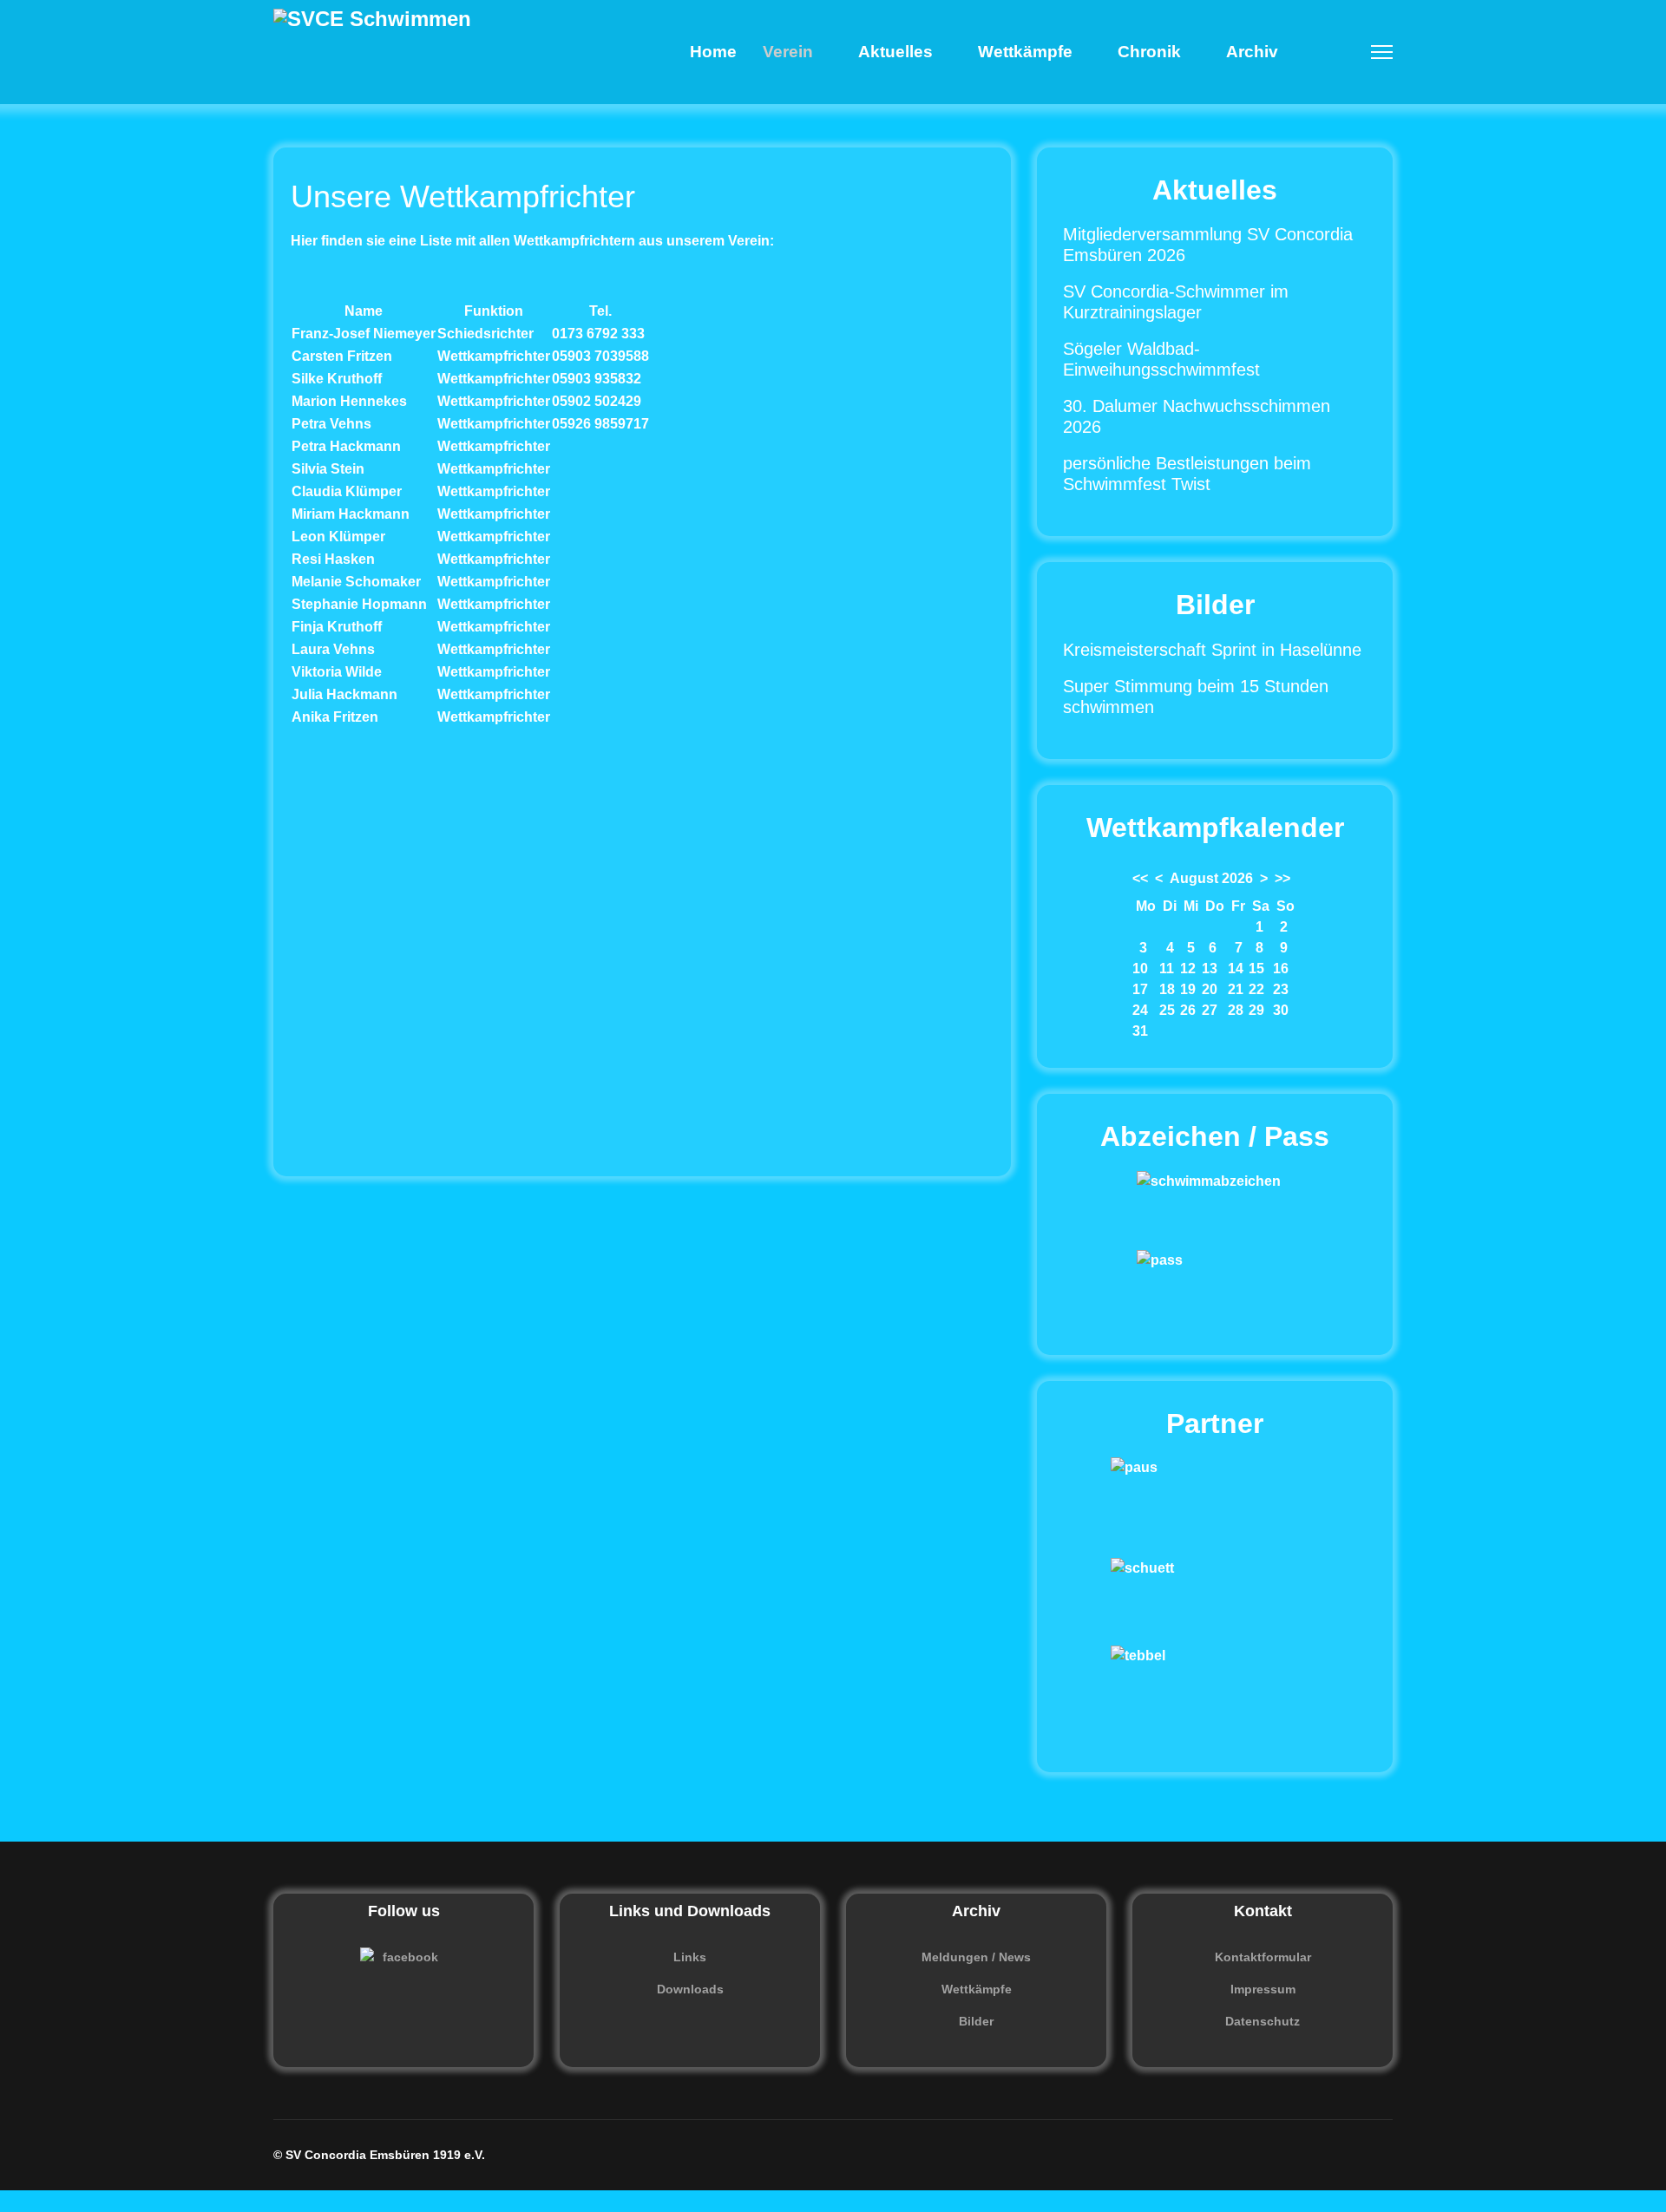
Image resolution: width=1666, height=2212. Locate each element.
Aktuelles (895, 52)
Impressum (1263, 1989)
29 (1256, 1010)
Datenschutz (1263, 2021)
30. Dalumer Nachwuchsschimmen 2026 (1197, 416)
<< (1140, 878)
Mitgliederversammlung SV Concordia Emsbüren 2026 (1208, 245)
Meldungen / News (976, 1957)
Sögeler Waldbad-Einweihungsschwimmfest (1161, 359)
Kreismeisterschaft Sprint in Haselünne (1212, 650)
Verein (788, 52)
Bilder (976, 2021)
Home (713, 52)
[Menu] (1382, 52)
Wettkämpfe (1025, 52)
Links (690, 1957)
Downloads (690, 1989)
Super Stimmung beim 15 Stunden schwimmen (1196, 697)
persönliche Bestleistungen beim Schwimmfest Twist (1187, 474)
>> (1282, 878)
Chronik (1149, 52)
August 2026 (1211, 878)
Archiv (1252, 52)
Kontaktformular (1263, 1957)
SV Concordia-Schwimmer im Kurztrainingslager (1176, 302)
